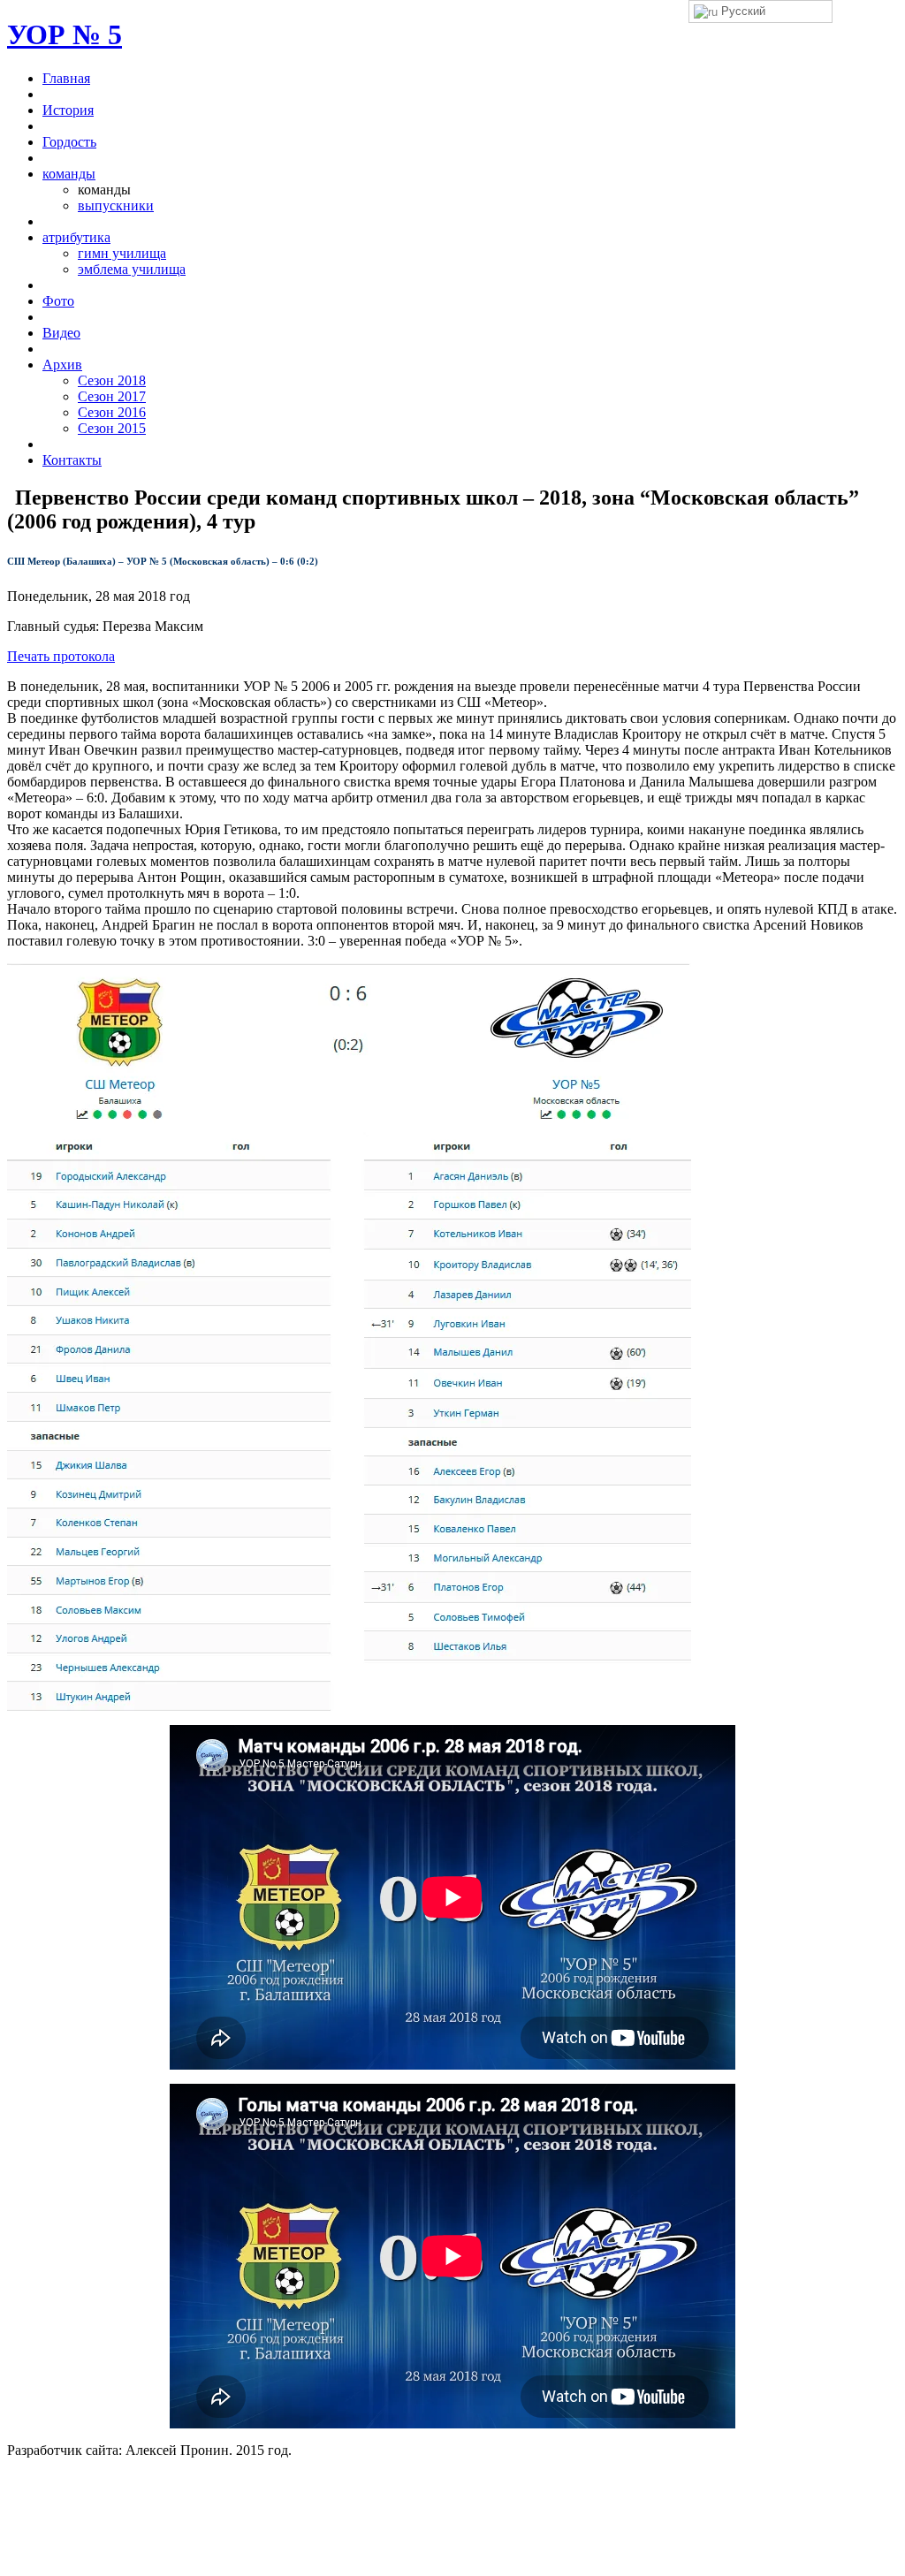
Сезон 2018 (112, 380)
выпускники (116, 205)
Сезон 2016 (112, 412)
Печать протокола (61, 656)
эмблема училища (132, 269)
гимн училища (122, 253)
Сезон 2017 (112, 396)
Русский (741, 11)
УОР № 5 (65, 34)
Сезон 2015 (112, 428)
